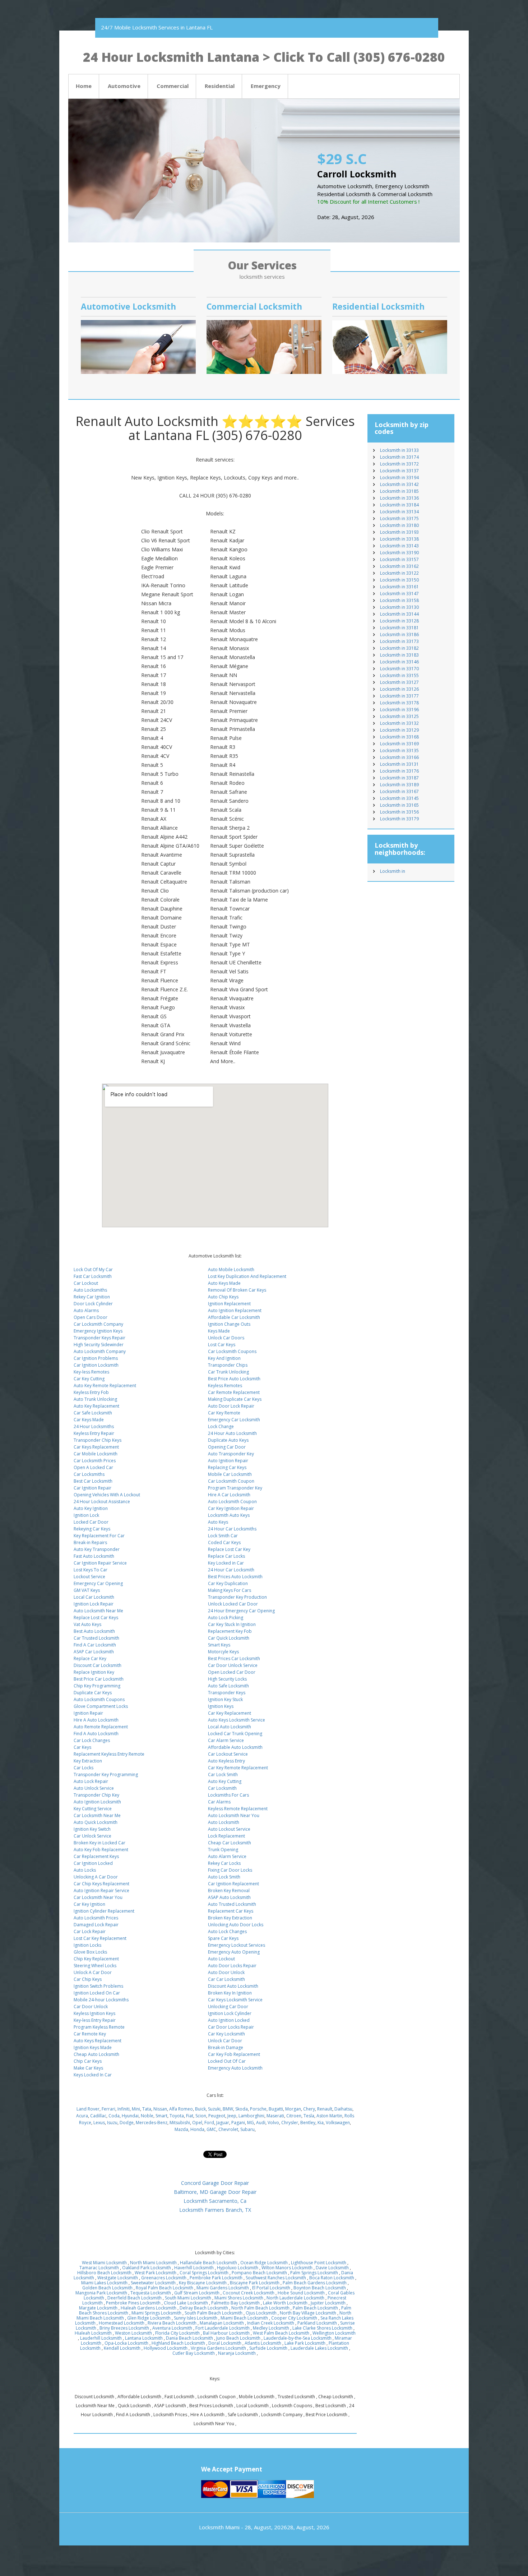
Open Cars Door (91, 1317)
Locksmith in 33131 (399, 764)
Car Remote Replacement (234, 1392)
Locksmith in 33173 (399, 641)
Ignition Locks (87, 1945)
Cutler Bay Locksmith (194, 2353)
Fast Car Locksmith (93, 1276)
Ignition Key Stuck (225, 1699)
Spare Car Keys (223, 1938)
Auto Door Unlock (226, 1972)
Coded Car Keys (224, 1542)
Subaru (247, 2129)
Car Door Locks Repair (231, 2027)
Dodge (127, 2123)
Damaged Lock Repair (96, 1925)
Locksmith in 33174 (399, 457)
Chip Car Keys (88, 2061)
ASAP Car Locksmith (94, 1652)
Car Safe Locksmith (93, 1413)
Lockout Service (89, 1577)
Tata (147, 2109)
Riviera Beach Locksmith (172, 2323)
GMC (211, 2129)
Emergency (266, 86)
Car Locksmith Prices (95, 1461)
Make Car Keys (88, 2068)
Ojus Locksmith (261, 2313)
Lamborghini (251, 2116)
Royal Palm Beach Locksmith (165, 2288)
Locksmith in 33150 (399, 580)
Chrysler (290, 2123)
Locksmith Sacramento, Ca (215, 2201)
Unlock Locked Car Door (233, 1604)
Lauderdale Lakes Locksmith (319, 2348)
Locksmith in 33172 (399, 464)
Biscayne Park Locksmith (255, 2283)
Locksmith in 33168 (399, 737)
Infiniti (124, 2109)
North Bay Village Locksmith (308, 2313)
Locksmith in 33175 (399, 518)
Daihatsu (343, 2109)
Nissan (160, 2109)
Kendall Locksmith (122, 2348)
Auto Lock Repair (91, 1781)
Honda (197, 2129)
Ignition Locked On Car (97, 1993)
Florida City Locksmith (177, 2333)
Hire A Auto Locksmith (96, 1720)
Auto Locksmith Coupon (232, 1502)
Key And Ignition (224, 1358)
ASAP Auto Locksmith (229, 1897)
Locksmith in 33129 (399, 730)
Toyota (177, 2116)
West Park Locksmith (156, 2273)
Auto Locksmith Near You (234, 1815)
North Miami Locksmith (153, 2263)
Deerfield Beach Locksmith (135, 2298)
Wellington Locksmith (334, 2333)
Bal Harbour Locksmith (226, 2333)
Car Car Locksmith (226, 1979)
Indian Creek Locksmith (271, 2323)
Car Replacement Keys (96, 1856)
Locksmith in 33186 (399, 634)
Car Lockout (86, 1283)
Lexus (99, 2123)
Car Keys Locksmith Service (235, 2000)
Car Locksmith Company (98, 1324)
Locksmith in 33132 (399, 723)
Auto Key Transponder (97, 1549)
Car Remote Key (90, 2034)
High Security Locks (227, 1679)
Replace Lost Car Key (229, 1549)
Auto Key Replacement (96, 1406)
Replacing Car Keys (227, 1467)
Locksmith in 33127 (399, 682)
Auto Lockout (221, 1959)
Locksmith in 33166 (399, 757)
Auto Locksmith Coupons (99, 1699)
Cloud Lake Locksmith (186, 2303)
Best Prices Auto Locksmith (235, 1577)
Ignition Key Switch (92, 1829)
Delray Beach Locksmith (204, 2308)
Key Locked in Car (226, 1563)
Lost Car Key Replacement (100, 1938)
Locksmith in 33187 (399, 778)
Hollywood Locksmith (166, 2348)
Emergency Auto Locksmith (235, 2068)
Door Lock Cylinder (93, 1304)
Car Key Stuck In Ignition (232, 1624)
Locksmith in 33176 (399, 771)
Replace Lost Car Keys (96, 1618)
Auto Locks (85, 1870)
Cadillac (98, 2116)
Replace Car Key (90, 1658)
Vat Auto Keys (87, 1624)
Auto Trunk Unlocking (95, 1399)
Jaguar (223, 2123)
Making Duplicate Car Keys (235, 1399)
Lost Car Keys (222, 1345)
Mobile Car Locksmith (230, 1474)
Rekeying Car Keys (92, 1529)
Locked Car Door (91, 1522)
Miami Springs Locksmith (156, 2313)
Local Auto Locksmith (230, 1727)
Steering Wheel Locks (95, 1966)
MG (251, 2123)
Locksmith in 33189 (399, 785)
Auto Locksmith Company (100, 1351)
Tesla (309, 2116)
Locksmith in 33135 (399, 750)
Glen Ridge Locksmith (149, 2318)
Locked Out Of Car (227, 2061)
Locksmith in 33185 (399, 491)
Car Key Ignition (89, 1904)
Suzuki (214, 2109)
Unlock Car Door (225, 2041)
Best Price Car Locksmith (99, 1679)
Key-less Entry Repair (95, 2020)
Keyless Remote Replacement (238, 1809)
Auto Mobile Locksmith (231, 1270)
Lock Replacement (226, 1836)
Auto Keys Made (224, 1283)
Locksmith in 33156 (399, 812)
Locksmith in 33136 (399, 498)
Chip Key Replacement (96, 1959)
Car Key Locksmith (226, 2034)
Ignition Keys (221, 1706)
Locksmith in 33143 (399, 546)
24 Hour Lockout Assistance (102, 1502)
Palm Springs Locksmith (314, 2273)
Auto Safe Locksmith (228, 1686)
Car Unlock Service (92, 1836)
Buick (200, 2109)
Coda (114, 2116)
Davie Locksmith (332, 2268)
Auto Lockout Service (229, 1829)
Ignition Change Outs (229, 1324)
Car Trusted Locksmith (96, 1638)
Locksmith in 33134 (399, 512)
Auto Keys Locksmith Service (237, 1720)
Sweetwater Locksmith (153, 2283)
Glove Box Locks (90, 1952)
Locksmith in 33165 (399, 805)
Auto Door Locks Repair (232, 1966)
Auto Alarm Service (227, 1856)
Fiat (190, 2116)
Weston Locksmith (133, 2333)
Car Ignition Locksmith (96, 1365)
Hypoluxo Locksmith (238, 2268)
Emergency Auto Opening (234, 1952)
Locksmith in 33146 (399, 662)
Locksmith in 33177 (399, 696)
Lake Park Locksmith (305, 2343)
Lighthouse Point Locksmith (319, 2263)
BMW (228, 2109)
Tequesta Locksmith (151, 2293)
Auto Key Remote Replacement (105, 1386)
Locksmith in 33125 (399, 716)
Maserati (275, 2116)
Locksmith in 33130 (399, 607)
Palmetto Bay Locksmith (235, 2303)
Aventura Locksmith (172, 2328)
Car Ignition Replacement (233, 1884)
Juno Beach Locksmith (238, 2338)
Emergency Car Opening (98, 1583)
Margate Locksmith (98, 2308)
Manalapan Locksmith (222, 2323)
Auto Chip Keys (223, 1297)
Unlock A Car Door (93, 1972)
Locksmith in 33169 (399, 744)
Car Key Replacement (230, 1713)
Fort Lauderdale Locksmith (223, 2328)
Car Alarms (219, 1802)
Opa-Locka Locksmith (126, 2343)
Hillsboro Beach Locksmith (104, 2273)
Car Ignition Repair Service (100, 1563)
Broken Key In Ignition (230, 1993)
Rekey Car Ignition (92, 1297)
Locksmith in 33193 (399, 532)
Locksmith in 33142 (399, 484)
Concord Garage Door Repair (215, 2183)
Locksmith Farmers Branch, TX (215, 2210)
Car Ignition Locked (93, 1863)
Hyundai (130, 2116)
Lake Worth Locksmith (285, 2303)
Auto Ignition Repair (228, 1461)
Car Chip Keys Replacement (101, 1884)
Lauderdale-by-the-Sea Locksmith (298, 2338)
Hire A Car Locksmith (229, 1495)
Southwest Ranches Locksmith (276, 2278)
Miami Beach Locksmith (244, 2318)
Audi (261, 2123)
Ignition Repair (88, 1713)
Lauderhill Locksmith (101, 2338)
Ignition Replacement (229, 1304)
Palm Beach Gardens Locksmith (315, 2283)
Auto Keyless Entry (226, 1761)
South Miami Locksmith (188, 2298)
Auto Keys (218, 1522)
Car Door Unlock (91, 2007)
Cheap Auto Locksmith (96, 2054)
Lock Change (221, 1426)
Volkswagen (338, 2123)
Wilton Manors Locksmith (287, 2268)
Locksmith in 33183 (399, 655)
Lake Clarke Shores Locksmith (322, 2328)
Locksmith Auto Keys (229, 1515)
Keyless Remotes (225, 1386)
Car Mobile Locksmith (96, 1454)
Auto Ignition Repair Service (101, 1891)
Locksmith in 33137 (399, 471)
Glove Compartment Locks (101, 1706)
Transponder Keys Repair (99, 1338)
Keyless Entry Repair (94, 1433)
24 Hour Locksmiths (94, 1426)
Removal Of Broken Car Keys (237, 1290)
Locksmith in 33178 (399, 703)
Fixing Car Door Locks (230, 1870)
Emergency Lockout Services (237, 1945)
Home (84, 86)
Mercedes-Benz (152, 2123)
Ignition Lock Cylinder (230, 2013)
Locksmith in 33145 (399, 798)
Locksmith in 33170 (399, 669)
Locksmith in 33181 (399, 628)
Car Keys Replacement (96, 1447)
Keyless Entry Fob (91, 1392)
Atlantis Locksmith (263, 2343)
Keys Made (219, 1331)
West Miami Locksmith (104, 2263)
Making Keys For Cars (230, 1590)
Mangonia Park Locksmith (101, 2293)
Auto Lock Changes (227, 1931)
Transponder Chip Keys (98, 1440)
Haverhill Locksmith (194, 2268)
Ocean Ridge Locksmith (264, 2263)
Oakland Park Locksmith (147, 2268)
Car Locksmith (222, 1788)
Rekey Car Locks (224, 1863)
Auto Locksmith (224, 1822)
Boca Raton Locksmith (332, 2278)
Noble (147, 2116)
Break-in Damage (226, 2047)
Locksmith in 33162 (399, 566)
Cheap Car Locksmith (230, 1843)
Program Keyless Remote (99, 2027)
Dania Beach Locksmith (189, 2338)
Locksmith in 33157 (399, 559)
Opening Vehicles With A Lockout (107, 1495)
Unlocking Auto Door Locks (236, 1925)
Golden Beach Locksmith (107, 2288)
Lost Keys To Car (91, 1570)
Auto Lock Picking (226, 1618)
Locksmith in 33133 (399, 450)
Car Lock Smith (223, 1775)
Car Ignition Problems (96, 1358)
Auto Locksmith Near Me (98, 1611)
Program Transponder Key (235, 1488)
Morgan (293, 2109)
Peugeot (217, 2116)
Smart (161, 2116)
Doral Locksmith (225, 2343)
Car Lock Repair (90, 1931)
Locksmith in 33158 (399, 600)
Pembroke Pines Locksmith (133, 2303)
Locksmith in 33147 (399, 594)
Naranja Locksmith (237, 2353)
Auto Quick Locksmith (96, 1822)
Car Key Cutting (89, 1379)
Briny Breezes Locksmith (124, 2328)
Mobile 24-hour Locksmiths (101, 2000)
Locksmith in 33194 (399, 478)
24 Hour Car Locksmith (231, 1570)
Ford (209, 2123)
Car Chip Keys (88, 1979)
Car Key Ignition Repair (231, 1508)
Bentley (308, 2123)
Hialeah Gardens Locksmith (149, 2308)
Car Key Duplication (228, 1583)
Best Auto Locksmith (94, 1631)
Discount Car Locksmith (98, 1665)
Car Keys (82, 1747)
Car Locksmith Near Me (97, 1815)
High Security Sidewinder (99, 1345)
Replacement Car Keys (231, 1911)
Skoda (242, 2109)
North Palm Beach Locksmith (260, 2308)
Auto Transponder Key (231, 1454)
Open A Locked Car (93, 1467)
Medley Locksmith (271, 2328)
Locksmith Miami (219, 2527)
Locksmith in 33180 (399, 525)
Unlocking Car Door (228, 2007)
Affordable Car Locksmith (234, 1317)
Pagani (238, 2123)
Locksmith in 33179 (399, 819)
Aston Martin (329, 2116)
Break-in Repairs (90, 1542)
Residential (220, 86)
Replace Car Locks (226, 1556)
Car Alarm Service (226, 1740)
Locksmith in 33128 (399, 621)
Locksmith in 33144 (399, 614)
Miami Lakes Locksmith (104, 2283)
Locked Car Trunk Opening (235, 1734)
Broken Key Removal (229, 1891)
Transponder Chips (228, 1365)
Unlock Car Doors (226, 1338)
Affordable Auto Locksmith (235, 1747)
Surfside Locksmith (268, 2348)
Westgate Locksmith (118, 2278)
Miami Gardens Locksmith (223, 2288)
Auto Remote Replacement (101, 1727)
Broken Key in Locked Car (99, 1843)
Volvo (273, 2123)
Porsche (258, 2109)
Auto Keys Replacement (98, 2041)
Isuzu (112, 2123)
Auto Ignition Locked (229, 2020)
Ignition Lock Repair (94, 1604)
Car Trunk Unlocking (228, 1372)
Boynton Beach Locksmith (320, 2288)
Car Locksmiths (89, 1474)
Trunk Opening (223, 1850)
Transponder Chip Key (96, 1795)
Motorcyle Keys (223, 1652)
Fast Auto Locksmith (94, 1556)
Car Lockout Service (228, 1754)
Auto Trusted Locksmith (232, 1904)
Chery (309, 2109)
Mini (136, 2109)
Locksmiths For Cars (228, 1795)
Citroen (294, 2116)
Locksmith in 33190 (399, 553)
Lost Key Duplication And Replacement (247, 1276)
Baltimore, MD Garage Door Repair (215, 2192)
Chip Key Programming (97, 1686)
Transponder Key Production (237, 1597)
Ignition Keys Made (93, 2047)
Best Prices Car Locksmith (234, 1658)
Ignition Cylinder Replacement (104, 1911)
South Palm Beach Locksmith (214, 2313)
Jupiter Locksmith (328, 2303)
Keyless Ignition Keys (94, 2013)
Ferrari (108, 2109)
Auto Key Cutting (225, 1781)
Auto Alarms (86, 1310)
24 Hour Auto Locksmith (232, 1433)
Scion (201, 2116)
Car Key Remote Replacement (238, 1768)
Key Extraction (88, 1761)
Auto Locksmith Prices (96, 1918)
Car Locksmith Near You (98, 1897)
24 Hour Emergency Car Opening (241, 1611)
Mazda (181, 2129)
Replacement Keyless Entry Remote (109, 1754)
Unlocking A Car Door (96, 1877)
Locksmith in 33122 (399, 573)
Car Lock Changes (92, 1740)
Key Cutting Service (93, 1809)
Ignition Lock (86, 1515)
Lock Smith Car (223, 1536)
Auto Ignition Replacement (235, 1310)
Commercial (173, 86)
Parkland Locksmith (317, 2323)
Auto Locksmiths (90, 1290)
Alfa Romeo (181, 2109)
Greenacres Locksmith (164, 2278)
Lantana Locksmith (144, 2338)
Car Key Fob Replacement (234, 2054)
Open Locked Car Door (232, 1672)
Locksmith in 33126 (399, 689)
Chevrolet (228, 2129)
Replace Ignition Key (94, 1672)
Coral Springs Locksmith (204, 2273)
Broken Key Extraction (230, 1918)
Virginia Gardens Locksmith (218, 2348)
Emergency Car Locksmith (234, 1420)
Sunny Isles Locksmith (196, 2318)
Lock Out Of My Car (93, 1270)
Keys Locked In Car (93, 2075)
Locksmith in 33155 (399, 675)
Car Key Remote (224, 1413)
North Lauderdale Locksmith (295, 2298)
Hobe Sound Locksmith (301, 2293)
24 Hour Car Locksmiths (232, 1529)
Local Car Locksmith (94, 1597)
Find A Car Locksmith (95, 1645)
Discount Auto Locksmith (233, 1986)
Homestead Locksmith (122, 2323)
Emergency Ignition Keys (98, 1331)
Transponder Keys (227, 1693)
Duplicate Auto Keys (228, 1440)
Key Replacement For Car (99, 1536)
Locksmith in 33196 (399, 710)
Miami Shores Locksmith (239, 2298)
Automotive (124, 86)
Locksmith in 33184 (399, 505)
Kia (321, 2123)
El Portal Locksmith (271, 2288)
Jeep (232, 2116)
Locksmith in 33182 (399, 648)
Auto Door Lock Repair (231, 1406)
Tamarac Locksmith (99, 2268)
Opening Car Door (227, 1447)
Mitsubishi (180, 2123)
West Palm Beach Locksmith (281, 2333)
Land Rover (88, 2109)
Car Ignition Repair (92, 1488)
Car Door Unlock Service (233, 1665)
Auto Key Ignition (91, 1508)
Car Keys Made (89, 1420)
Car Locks (84, 1768)
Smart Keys (219, 1645)
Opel (197, 2123)
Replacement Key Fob (230, 1631)
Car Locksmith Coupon (231, 1481)
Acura (82, 2116)
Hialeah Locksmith (93, 2333)
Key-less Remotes (91, 1372)
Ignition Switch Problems (98, 1986)
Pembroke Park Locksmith (216, 2278)
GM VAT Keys (87, 1590)
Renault (325, 2109)
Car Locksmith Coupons (232, 1351)
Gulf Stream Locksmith (197, 2293)
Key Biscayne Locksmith (203, 2283)
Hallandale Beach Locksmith (209, 2263)
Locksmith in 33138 (399, 539)
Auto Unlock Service (94, 1788)
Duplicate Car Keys (93, 1693)
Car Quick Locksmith (229, 1638)
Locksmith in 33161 (399, 587)
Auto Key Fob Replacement (101, 1850)
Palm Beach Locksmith (315, 2308)
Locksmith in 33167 (399, 791)
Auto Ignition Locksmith (97, 1802)
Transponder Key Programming (106, 1775)
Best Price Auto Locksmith (234, 1379)
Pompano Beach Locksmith (259, 2273)
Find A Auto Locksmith (96, 1734)
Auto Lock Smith (224, 1877)
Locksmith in (393, 871)
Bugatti (276, 2109)
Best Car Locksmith (93, 1481)
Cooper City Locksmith (294, 2318)
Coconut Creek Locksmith (249, 2293)
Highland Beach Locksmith (178, 2343)
